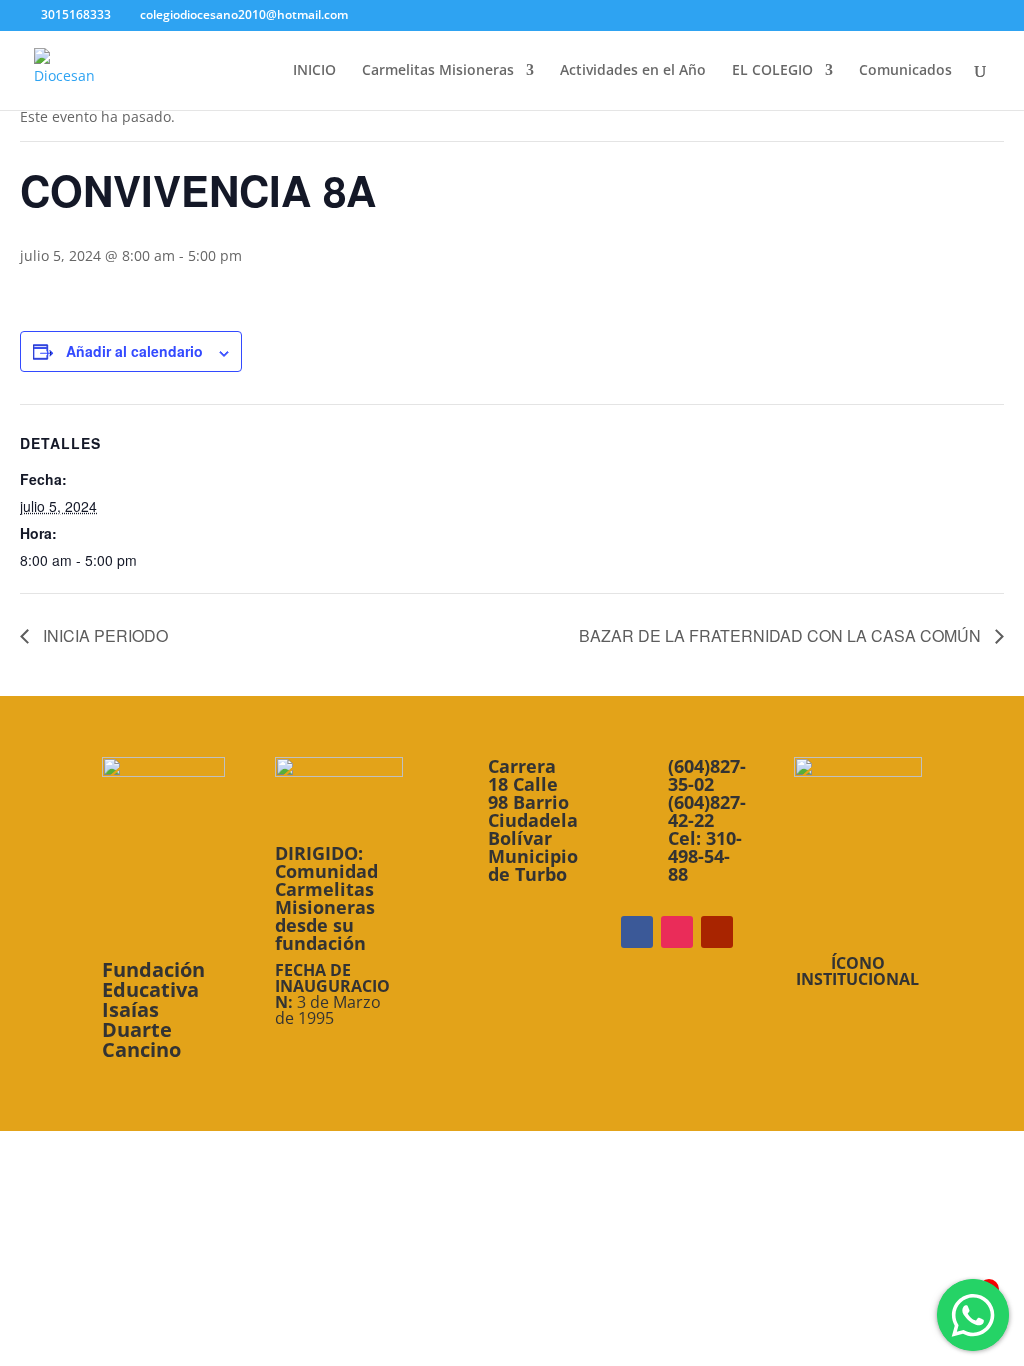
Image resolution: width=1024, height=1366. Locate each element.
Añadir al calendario (134, 351)
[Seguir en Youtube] (717, 932)
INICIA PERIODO (103, 635)
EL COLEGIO (772, 71)
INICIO (314, 71)
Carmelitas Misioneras (438, 71)
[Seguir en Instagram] (677, 932)
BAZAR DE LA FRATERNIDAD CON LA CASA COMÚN (782, 635)
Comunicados (905, 71)
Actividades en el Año (633, 71)
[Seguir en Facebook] (637, 932)
